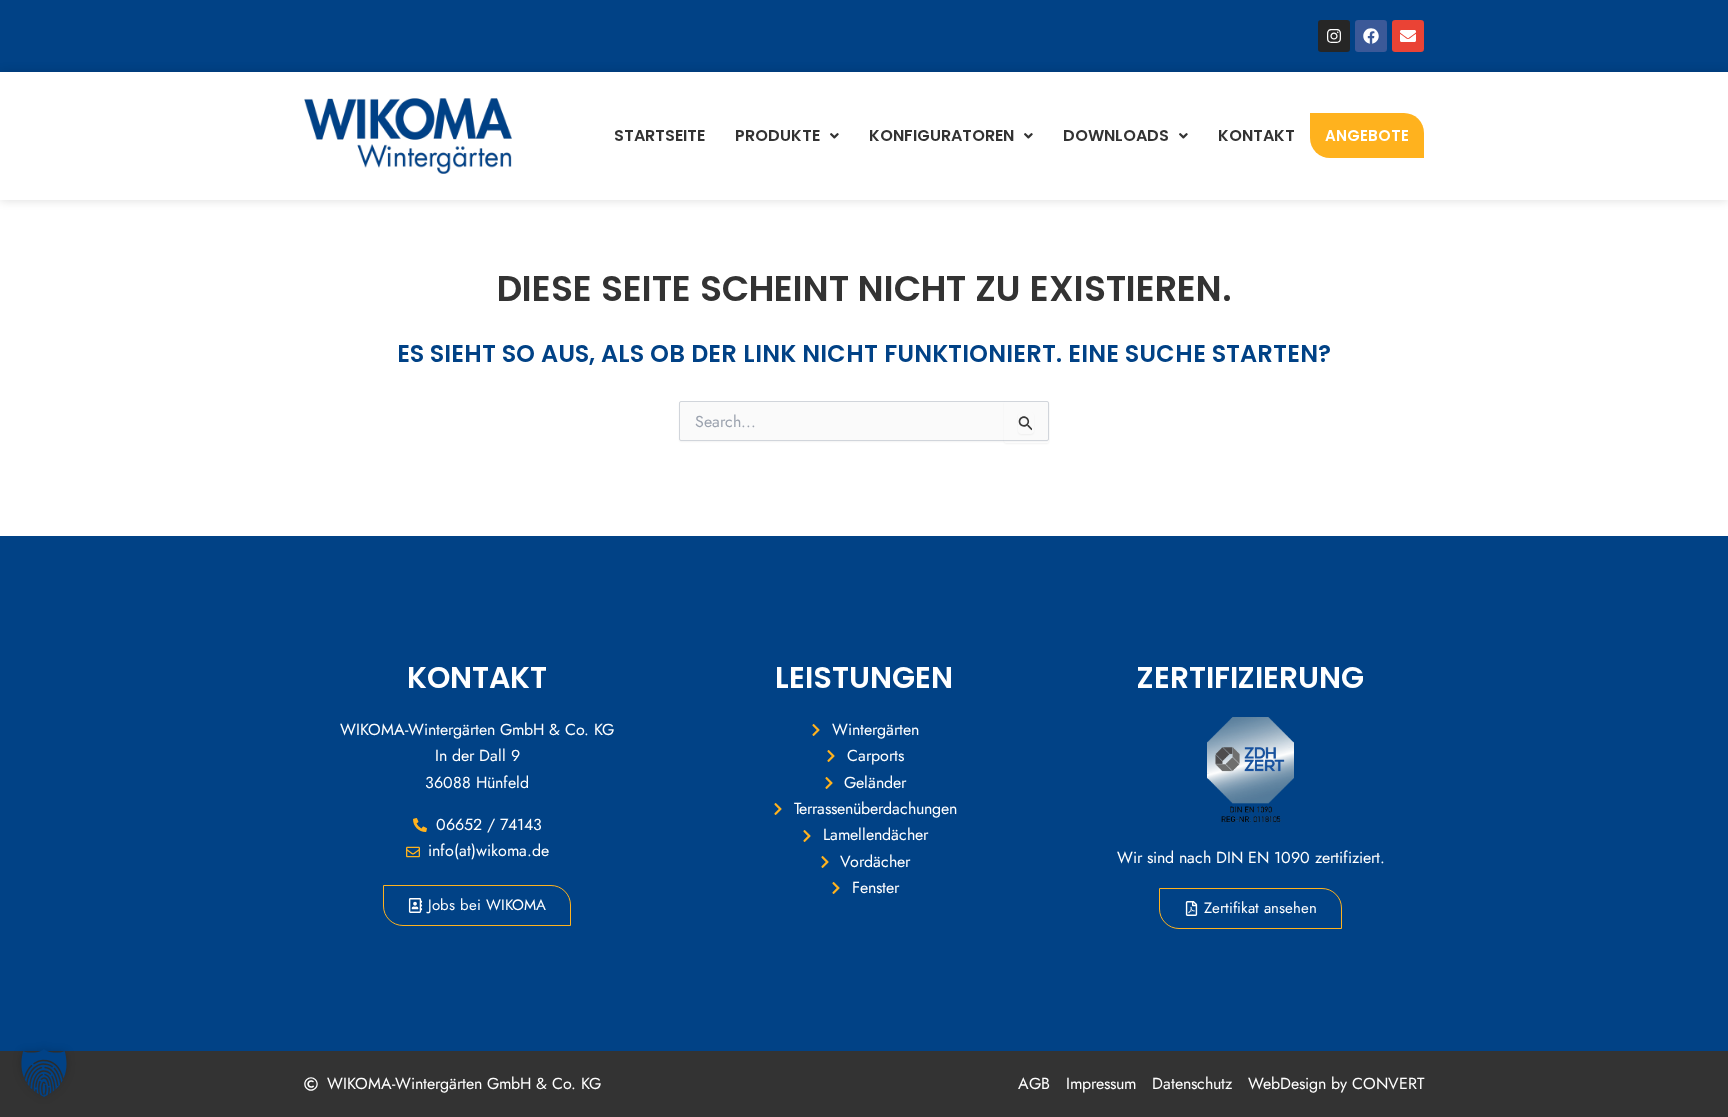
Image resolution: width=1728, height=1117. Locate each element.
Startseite (659, 135)
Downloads (1116, 135)
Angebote (1367, 135)
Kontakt (1256, 135)
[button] (44, 1073)
